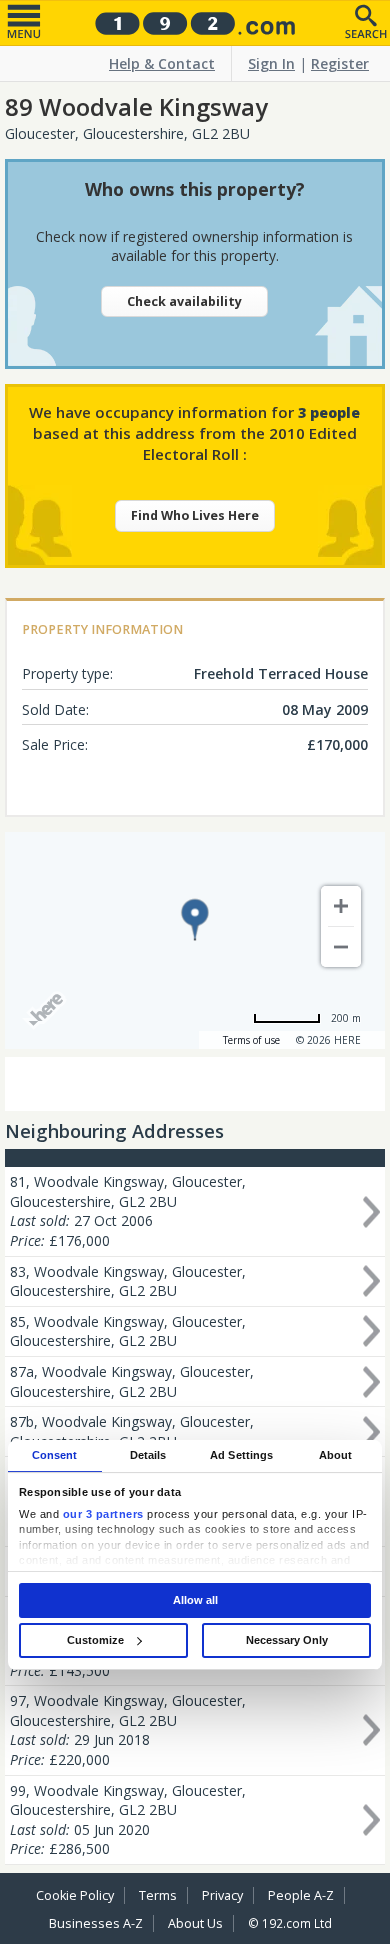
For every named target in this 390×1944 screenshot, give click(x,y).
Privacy (222, 1895)
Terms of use (251, 1040)
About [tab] (336, 1455)
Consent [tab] (55, 1455)
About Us (195, 1923)
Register (340, 63)
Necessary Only (287, 1640)
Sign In (271, 63)
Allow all (195, 1600)
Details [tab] (148, 1455)
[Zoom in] (341, 906)
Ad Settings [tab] (241, 1455)
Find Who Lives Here (195, 515)
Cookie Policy (75, 1895)
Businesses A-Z (96, 1923)
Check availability (184, 301)
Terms (158, 1895)
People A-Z (301, 1895)
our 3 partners (103, 1514)
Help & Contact (162, 63)
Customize (95, 1640)
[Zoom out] (341, 947)
